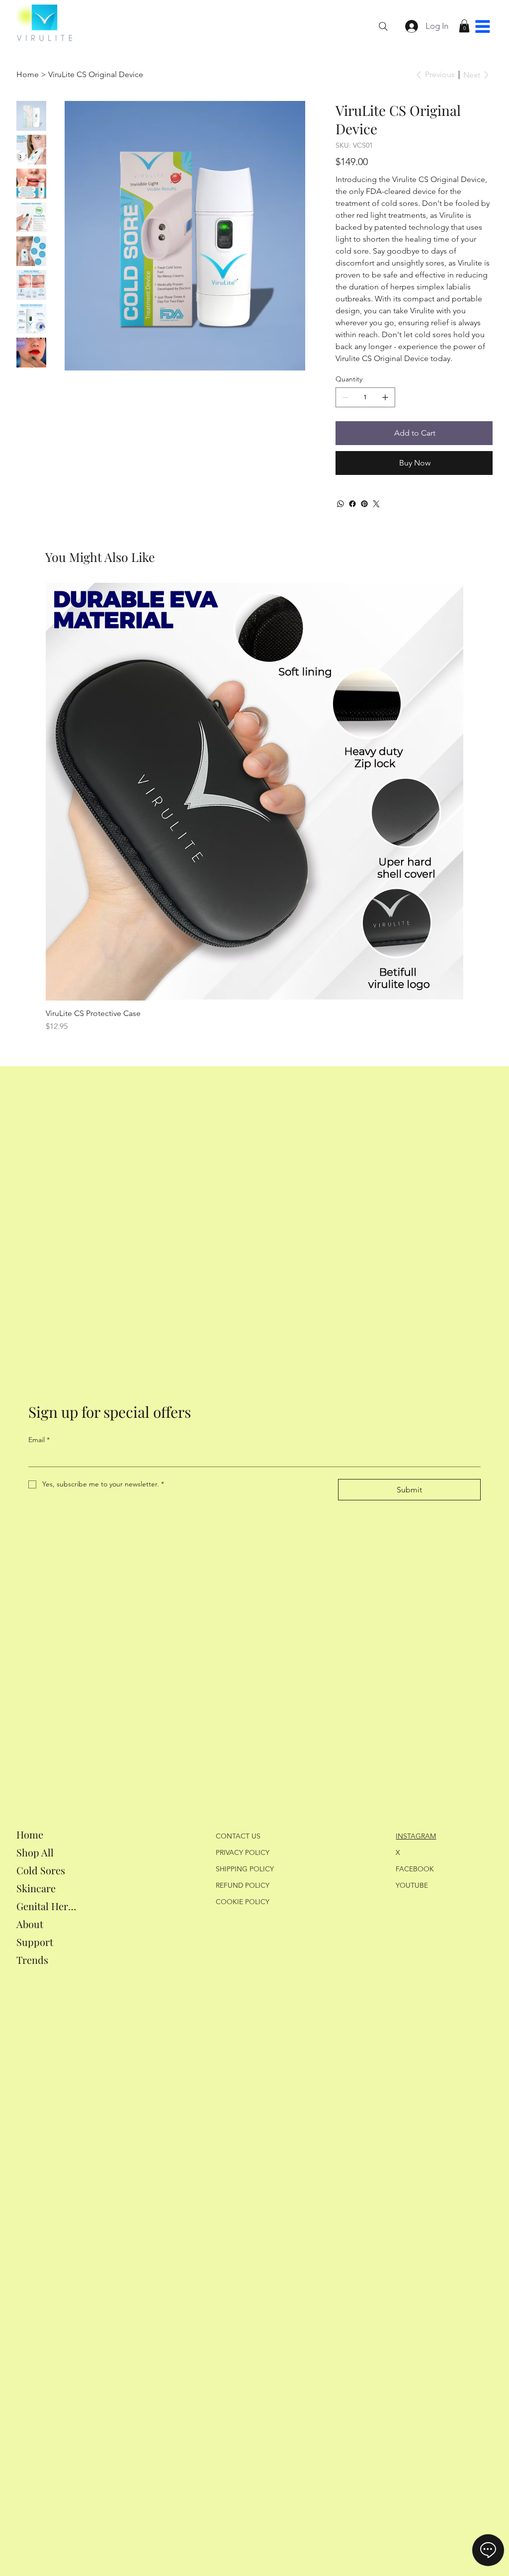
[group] (254, 808)
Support (35, 1942)
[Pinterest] (364, 504)
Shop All (35, 1852)
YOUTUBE (412, 1885)
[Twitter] (376, 504)
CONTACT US (238, 1836)
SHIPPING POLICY (245, 1869)
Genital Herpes (48, 1906)
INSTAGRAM (416, 1836)
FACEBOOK (415, 1869)
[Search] (383, 26)
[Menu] (483, 26)
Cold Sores (41, 1870)
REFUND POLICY (243, 1885)
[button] (464, 26)
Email (39, 1440)
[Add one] (385, 397)
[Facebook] (352, 504)
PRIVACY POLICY (243, 1852)
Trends (32, 1960)
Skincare (36, 1888)
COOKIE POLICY (243, 1902)
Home (30, 1834)
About (30, 1924)
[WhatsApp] (340, 504)
